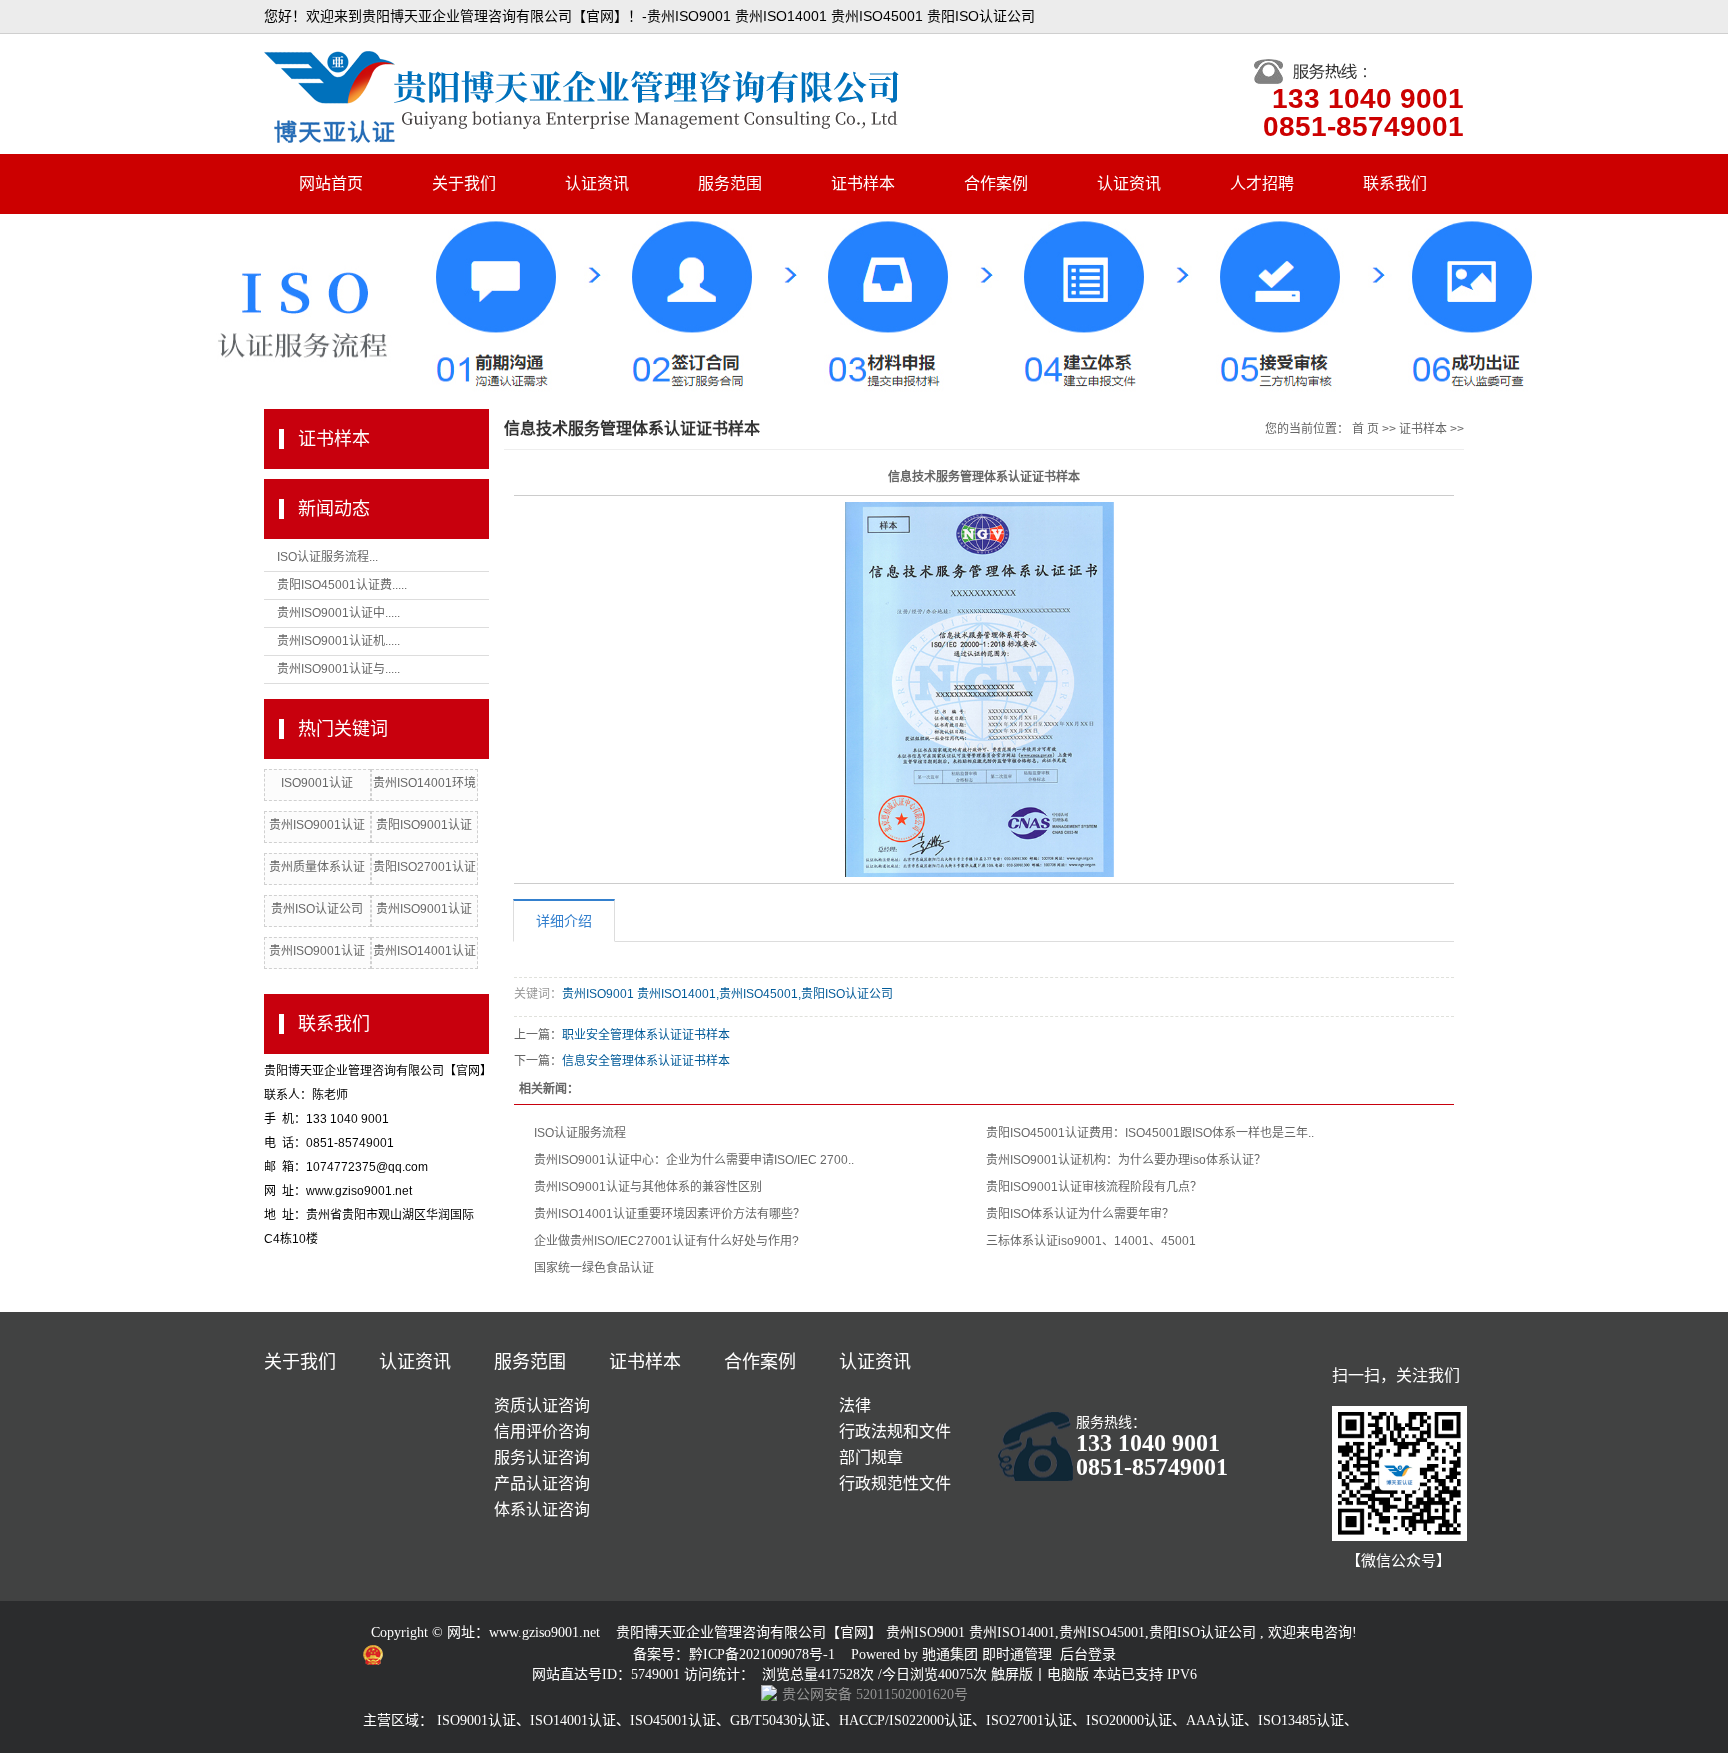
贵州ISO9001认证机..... (338, 641)
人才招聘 (1262, 183)
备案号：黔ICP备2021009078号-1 (736, 1654)
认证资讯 (597, 183)
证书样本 (863, 183)
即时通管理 (1017, 1654)
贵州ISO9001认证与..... (338, 669)
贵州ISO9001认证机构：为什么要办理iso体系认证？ (1126, 1160)
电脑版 (1068, 1674)
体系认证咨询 (542, 1509)
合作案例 (996, 183)
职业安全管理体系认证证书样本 (646, 1035)
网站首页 (331, 183)
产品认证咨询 (542, 1483)
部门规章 (871, 1457)
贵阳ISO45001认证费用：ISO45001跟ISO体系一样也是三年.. (1150, 1133)
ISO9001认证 (317, 783)
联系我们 (1395, 183)
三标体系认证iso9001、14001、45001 (1091, 1241)
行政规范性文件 (895, 1483)
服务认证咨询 (542, 1457)
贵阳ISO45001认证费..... (342, 585)
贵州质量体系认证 (317, 867)
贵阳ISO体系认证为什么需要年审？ (1080, 1214)
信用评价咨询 (542, 1431)
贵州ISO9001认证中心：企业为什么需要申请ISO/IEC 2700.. (694, 1160)
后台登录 (1088, 1654)
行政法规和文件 (895, 1431)
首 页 (1365, 429)
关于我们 (464, 183)
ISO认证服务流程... (327, 557)
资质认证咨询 (542, 1405)
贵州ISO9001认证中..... (338, 613)
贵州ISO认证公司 (317, 909)
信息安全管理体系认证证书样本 (646, 1061)
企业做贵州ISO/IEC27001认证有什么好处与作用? (666, 1241)
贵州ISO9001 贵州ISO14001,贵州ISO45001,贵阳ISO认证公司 (727, 994)
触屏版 (1012, 1674)
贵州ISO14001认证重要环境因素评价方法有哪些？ (669, 1214)
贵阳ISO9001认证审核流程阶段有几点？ (1094, 1187)
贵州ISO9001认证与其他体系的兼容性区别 (648, 1187)
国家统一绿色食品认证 (594, 1268)
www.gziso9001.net (544, 1632)
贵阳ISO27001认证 (424, 867)
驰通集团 (952, 1654)
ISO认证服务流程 (580, 1133)
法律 (855, 1405)
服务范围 (730, 183)
